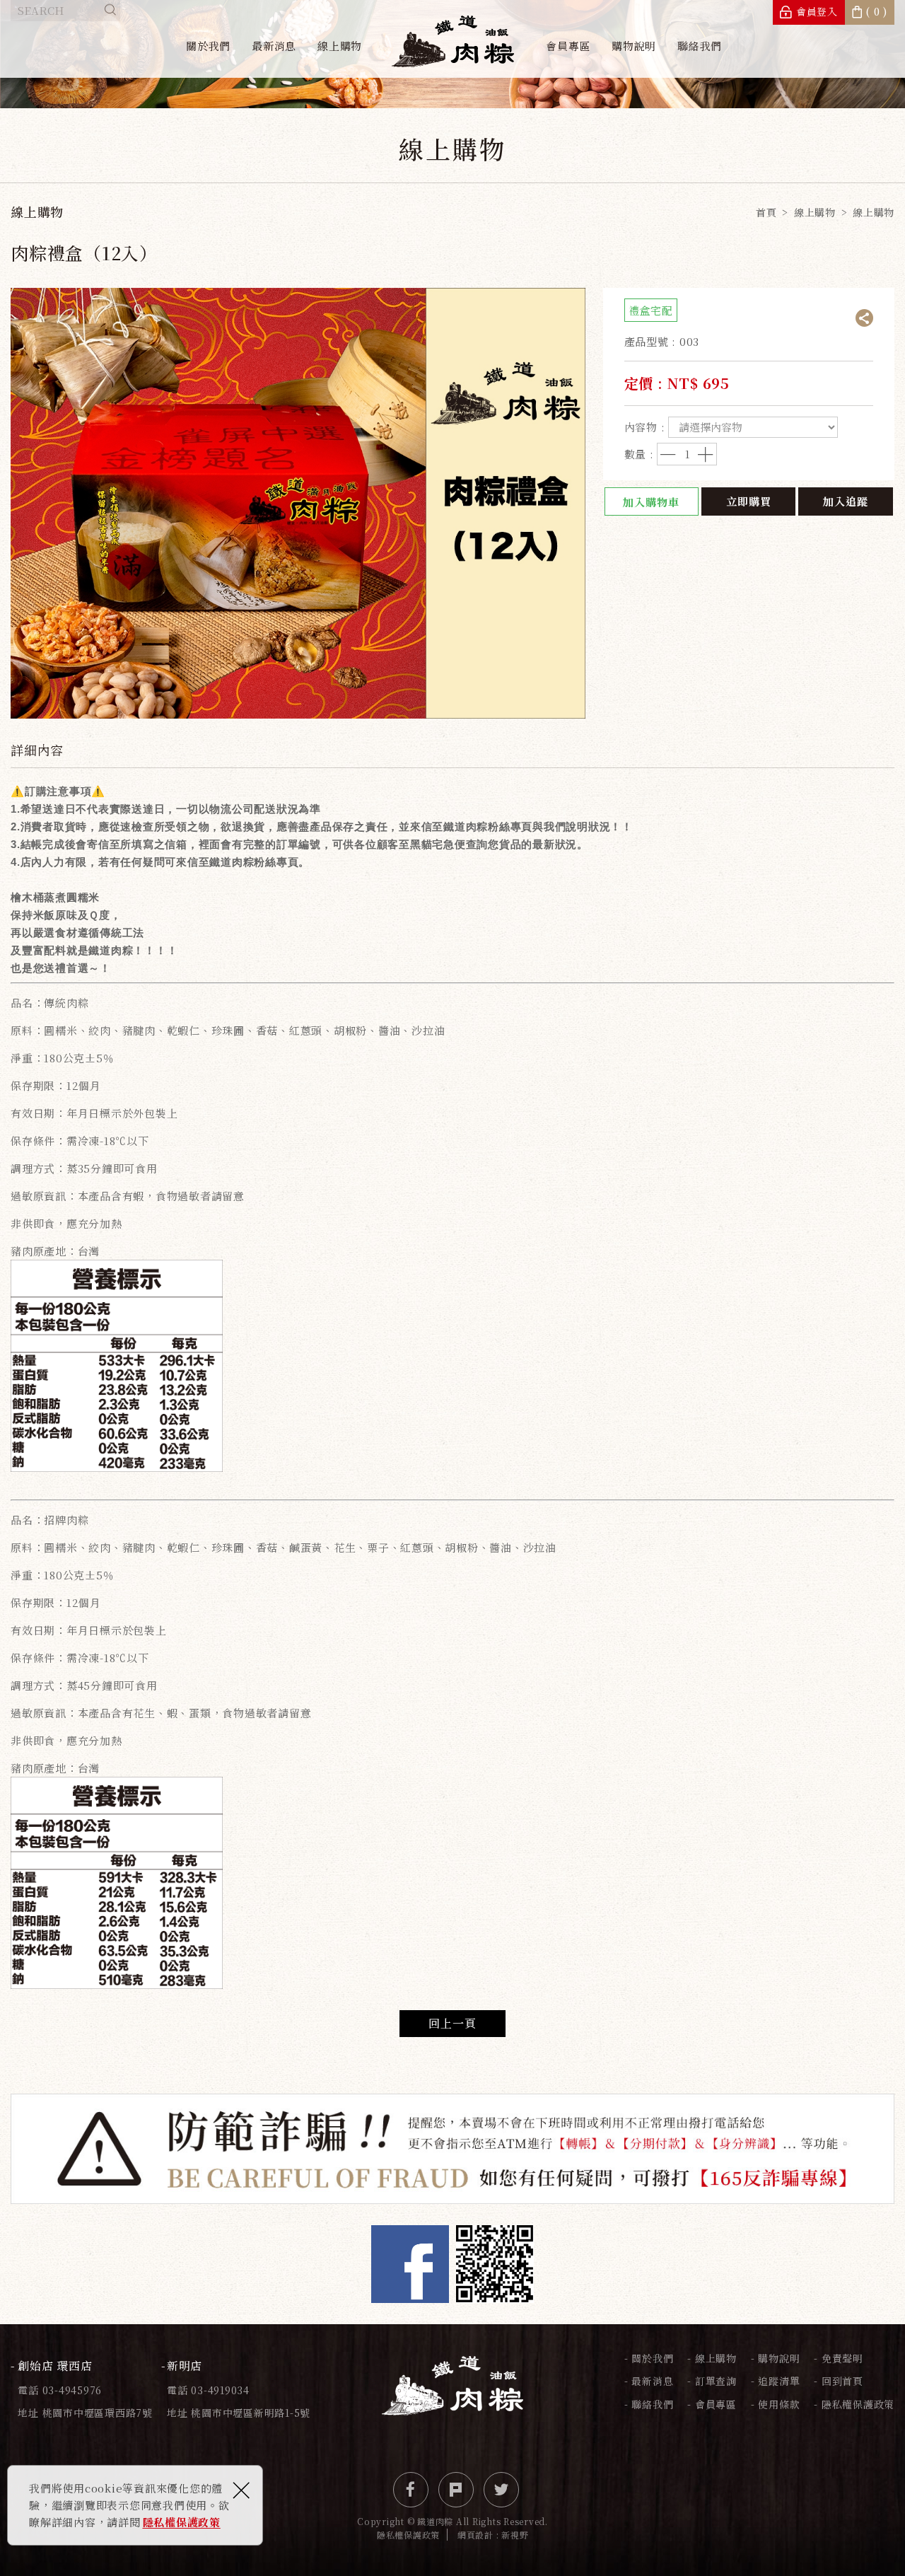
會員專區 (568, 46)
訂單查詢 (716, 2381)
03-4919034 (220, 2390)
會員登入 (817, 11)
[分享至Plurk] (456, 2490)
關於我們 (208, 46)
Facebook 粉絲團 (410, 2264)
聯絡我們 (700, 46)
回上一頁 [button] (452, 2023)
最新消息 (274, 46)
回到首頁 (842, 2381)
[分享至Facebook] (411, 2490)
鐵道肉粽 (453, 41)
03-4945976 (72, 2390)
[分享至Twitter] (501, 2490)
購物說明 (634, 46)
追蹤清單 (779, 2381)
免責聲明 (842, 2358)
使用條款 (779, 2404)
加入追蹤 (846, 501)
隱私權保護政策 (182, 2522)
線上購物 (340, 46)
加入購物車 (651, 502)
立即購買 (749, 501)
